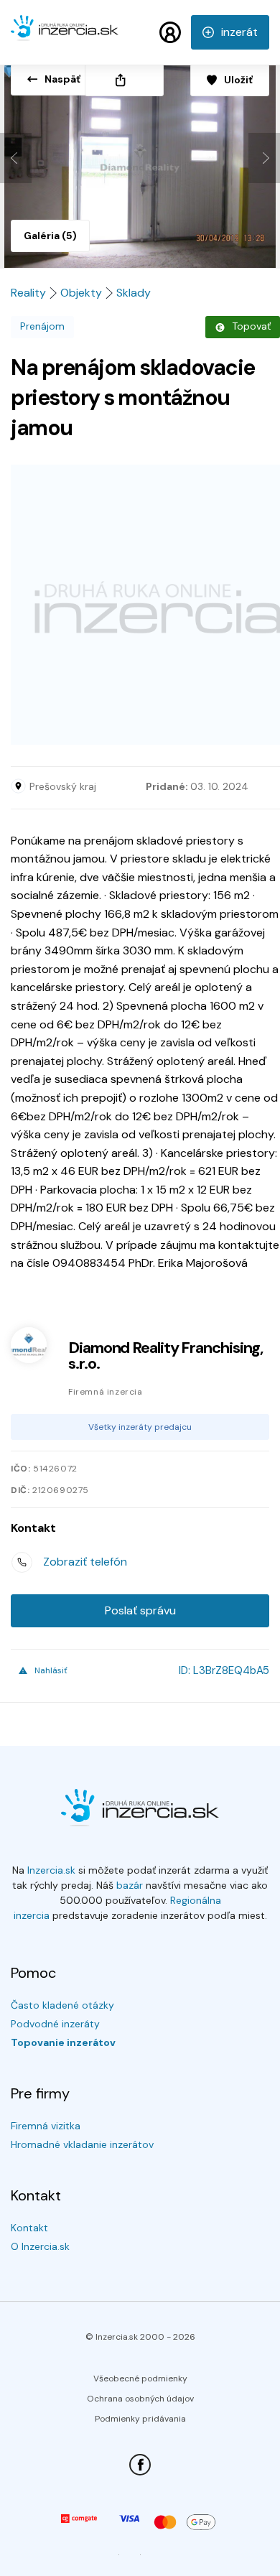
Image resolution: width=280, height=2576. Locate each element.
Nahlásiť (51, 1670)
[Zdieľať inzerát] (124, 80)
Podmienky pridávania (140, 2419)
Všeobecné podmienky (140, 2379)
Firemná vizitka (46, 2126)
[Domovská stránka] (65, 34)
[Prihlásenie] (170, 32)
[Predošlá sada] (16, 158)
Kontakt (29, 2228)
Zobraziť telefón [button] (85, 1562)
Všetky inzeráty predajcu (140, 1427)
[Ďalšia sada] (264, 158)
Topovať (251, 326)
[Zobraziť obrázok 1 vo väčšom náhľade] (140, 161)
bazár (130, 1885)
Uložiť (238, 80)
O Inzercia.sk (40, 2246)
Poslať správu (140, 1610)
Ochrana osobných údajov (140, 2399)
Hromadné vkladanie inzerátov (82, 2144)
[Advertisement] (140, 605)
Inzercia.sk (51, 1870)
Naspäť (62, 79)
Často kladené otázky (62, 2005)
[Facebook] (140, 2465)
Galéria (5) (50, 236)
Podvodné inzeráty (55, 2024)
